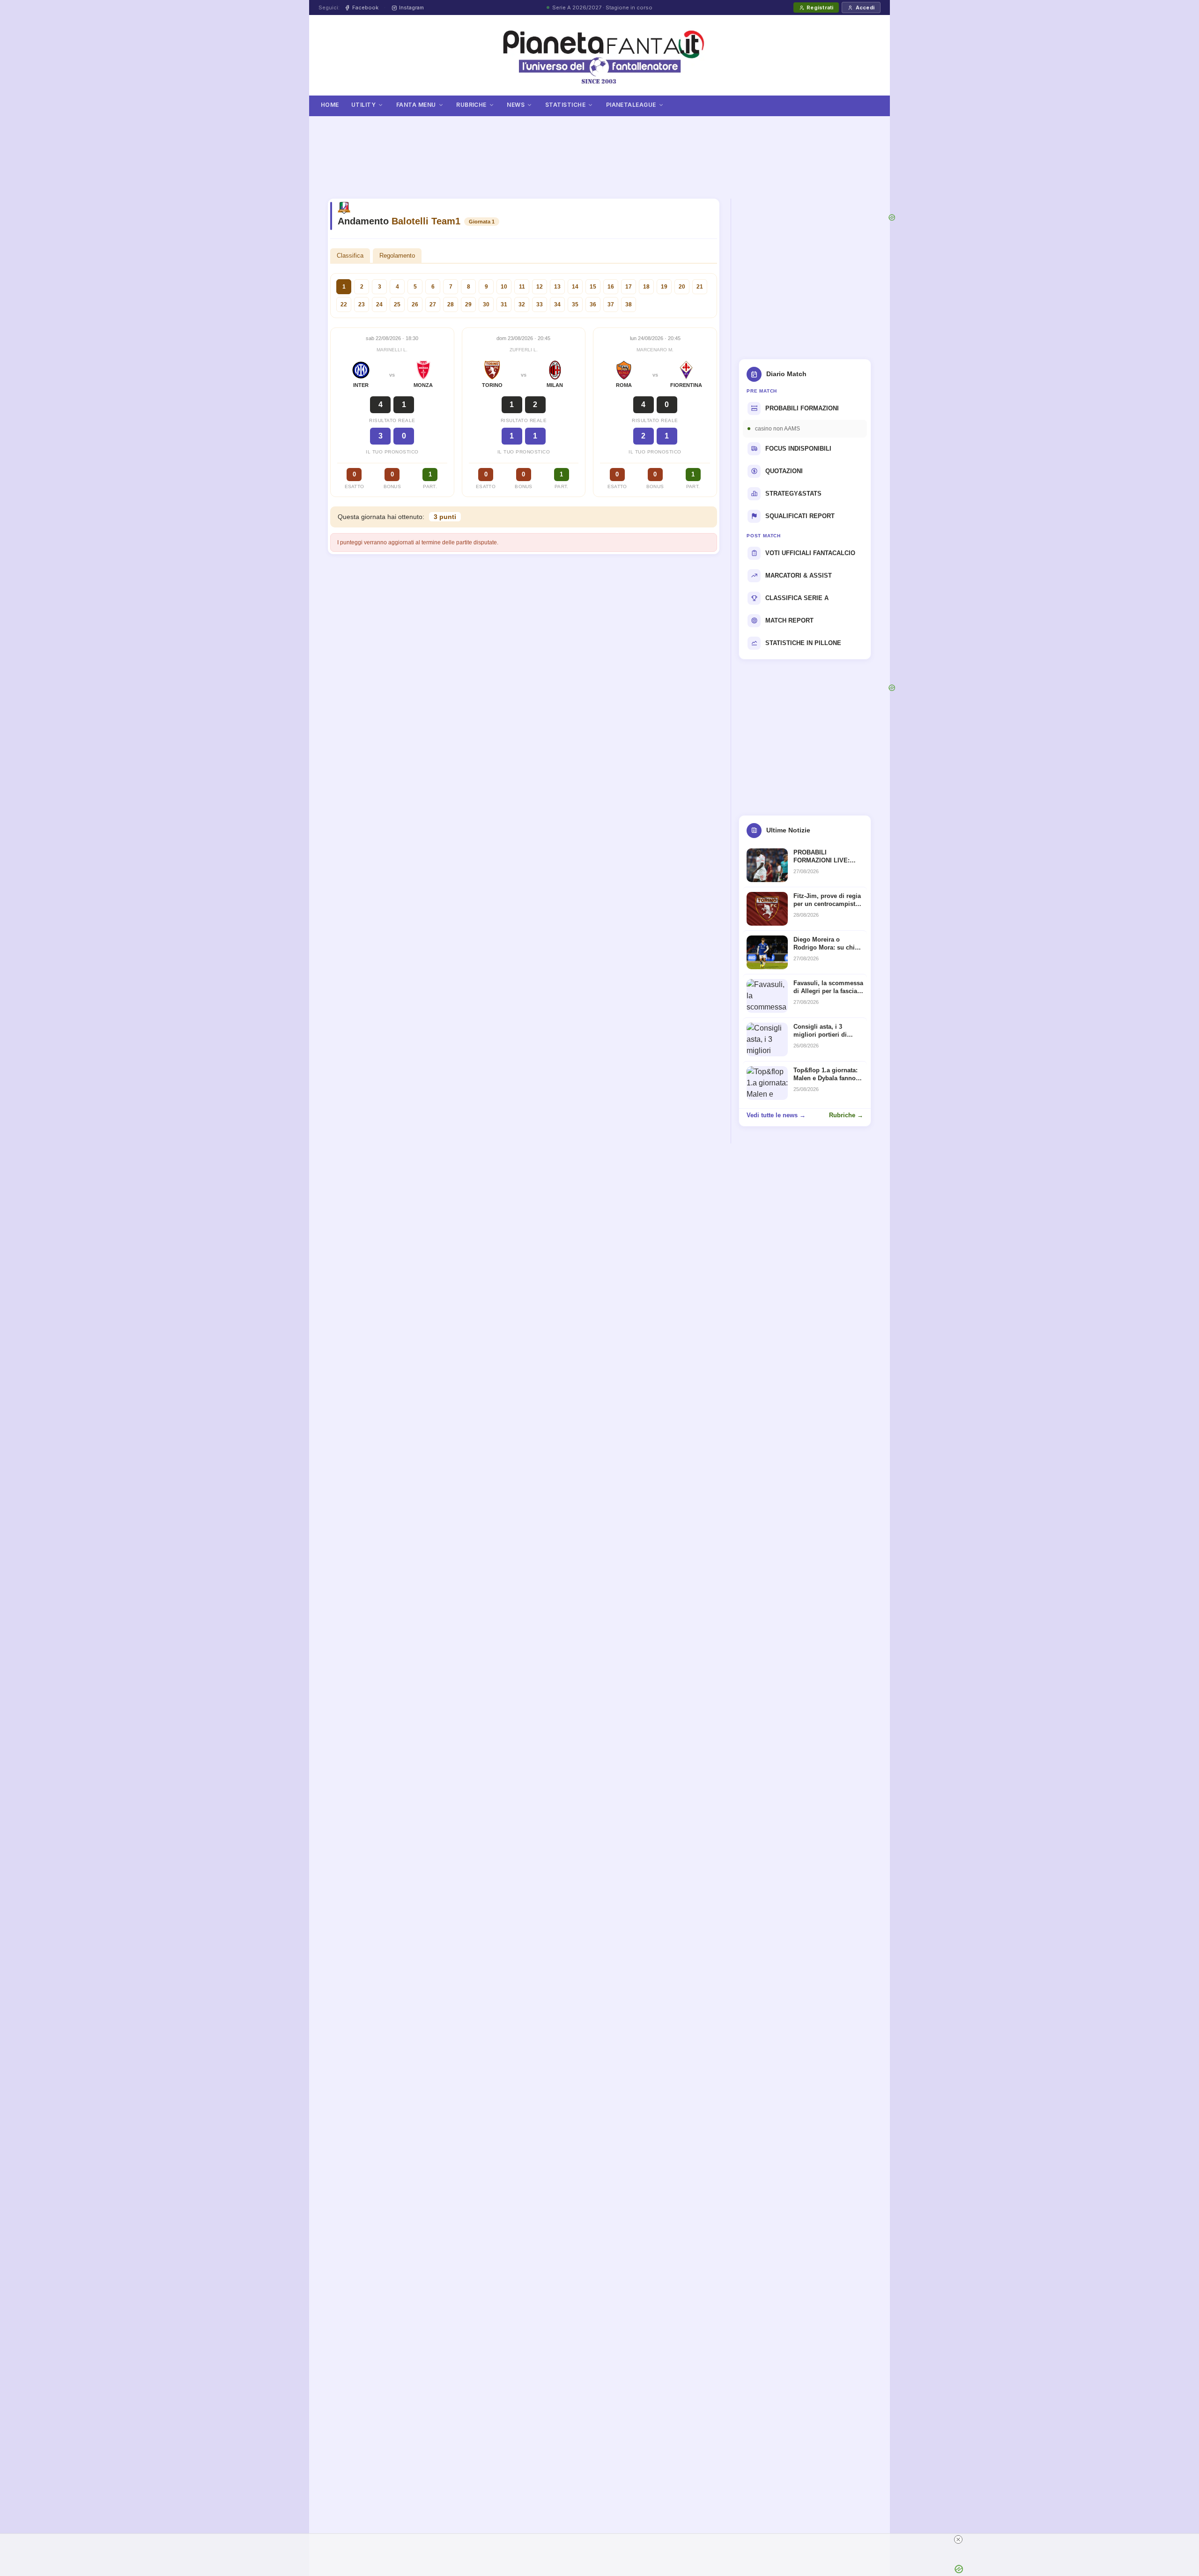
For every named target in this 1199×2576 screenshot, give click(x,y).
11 (522, 287)
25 (397, 304)
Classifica (350, 256)
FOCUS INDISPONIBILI (798, 449)
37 (611, 304)
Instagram (411, 7)
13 (557, 287)
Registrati (820, 7)
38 (629, 304)
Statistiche (565, 105)
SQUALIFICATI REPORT (800, 516)
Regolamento (397, 256)
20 (682, 287)
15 (593, 287)
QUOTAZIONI (784, 471)
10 (504, 287)
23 (362, 304)
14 (575, 287)
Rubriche (471, 105)
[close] (958, 2539)
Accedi (865, 7)
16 (611, 287)
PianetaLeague (631, 105)
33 (540, 304)
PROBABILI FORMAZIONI (802, 408)
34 (557, 304)
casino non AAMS (777, 429)
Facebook (365, 7)
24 (379, 304)
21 (700, 287)
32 (522, 304)
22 (344, 304)
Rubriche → (846, 1115)
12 (540, 287)
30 (486, 304)
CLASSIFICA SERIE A (797, 598)
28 (451, 304)
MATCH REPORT (789, 620)
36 (593, 304)
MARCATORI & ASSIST (799, 575)
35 (575, 304)
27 (433, 304)
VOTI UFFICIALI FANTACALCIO (810, 553)
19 (664, 287)
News (516, 105)
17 (629, 287)
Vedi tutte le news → (776, 1115)
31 (504, 304)
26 (415, 304)
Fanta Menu (416, 105)
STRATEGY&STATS (793, 494)
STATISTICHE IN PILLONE (803, 643)
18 (646, 287)
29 (468, 304)
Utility (363, 105)
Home (330, 105)
